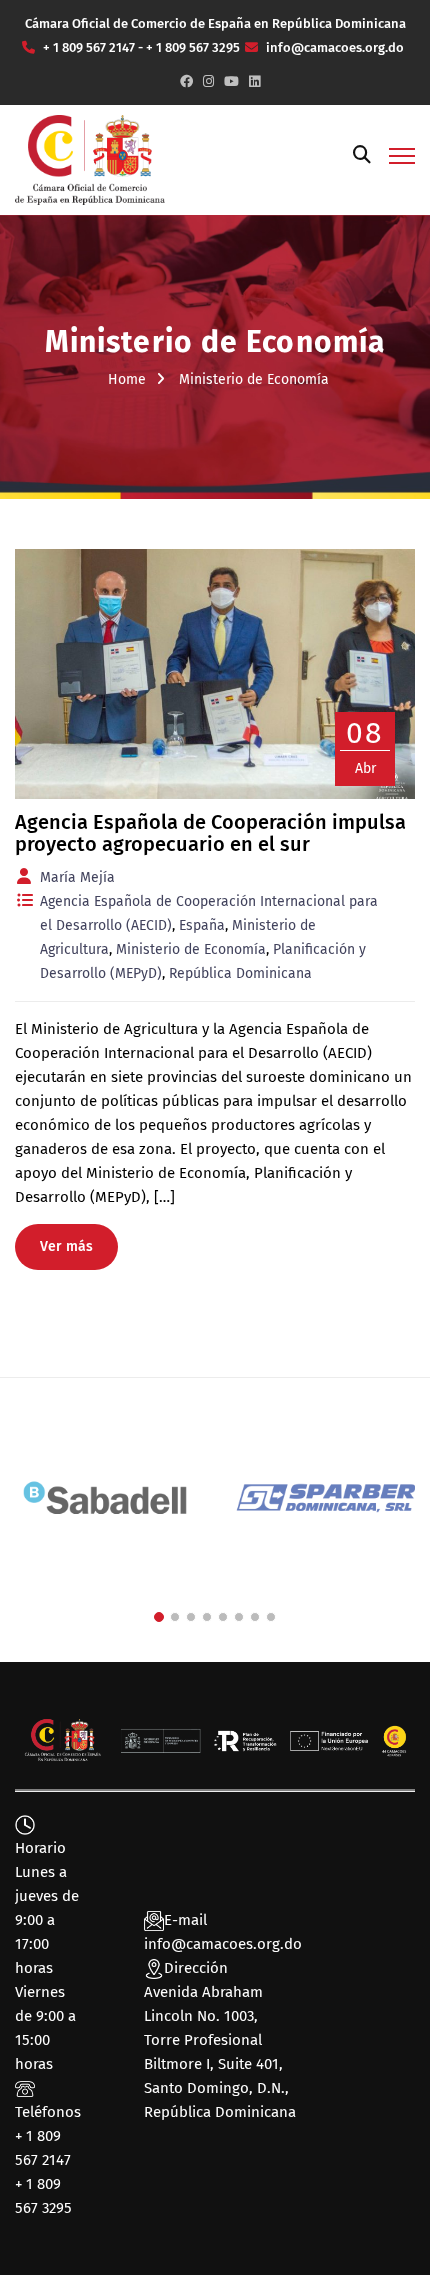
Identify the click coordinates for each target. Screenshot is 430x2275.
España (202, 925)
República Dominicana (240, 973)
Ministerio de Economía (191, 949)
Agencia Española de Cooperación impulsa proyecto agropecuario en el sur (210, 833)
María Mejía (77, 877)
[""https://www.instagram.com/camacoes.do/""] (208, 81)
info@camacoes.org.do (223, 1944)
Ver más (66, 1246)
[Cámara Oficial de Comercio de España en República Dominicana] (90, 159)
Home (127, 379)
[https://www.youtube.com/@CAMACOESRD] (231, 81)
